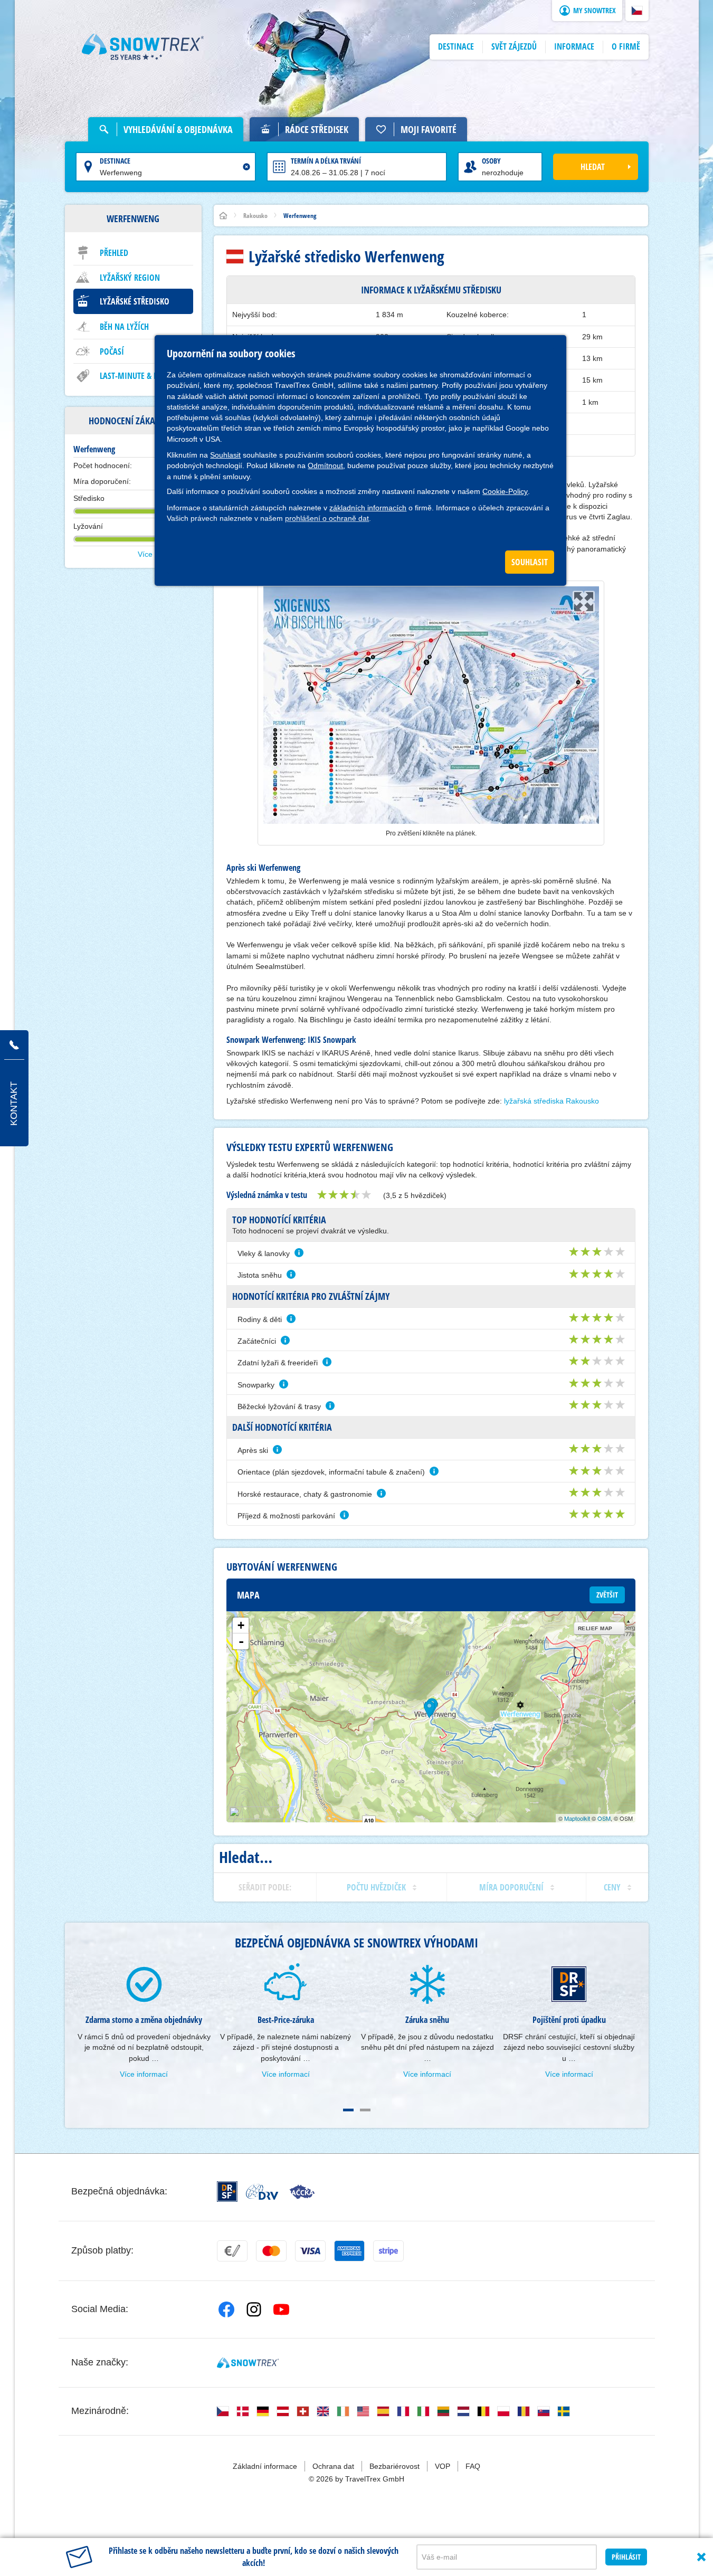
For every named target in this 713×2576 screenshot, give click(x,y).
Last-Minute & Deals (137, 376)
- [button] (241, 1641)
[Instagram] (254, 2309)
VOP (443, 2466)
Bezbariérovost (394, 2466)
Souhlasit (225, 455)
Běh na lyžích (124, 327)
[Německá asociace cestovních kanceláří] (262, 2192)
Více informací (144, 2074)
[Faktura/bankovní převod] (232, 2251)
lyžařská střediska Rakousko (552, 1101)
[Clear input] (246, 167)
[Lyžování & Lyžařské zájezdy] (143, 47)
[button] (637, 11)
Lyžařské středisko (135, 301)
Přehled (114, 253)
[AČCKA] (302, 2192)
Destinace (115, 161)
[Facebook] (226, 2309)
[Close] (701, 2557)
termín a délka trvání (326, 161)
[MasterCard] (271, 2251)
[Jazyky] (223, 2411)
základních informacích (368, 508)
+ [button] (241, 1625)
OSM (604, 1818)
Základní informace (265, 2466)
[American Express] (349, 2251)
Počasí (112, 351)
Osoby (491, 161)
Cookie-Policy (505, 491)
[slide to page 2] (365, 2110)
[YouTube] (281, 2309)
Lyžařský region (130, 278)
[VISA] (310, 2251)
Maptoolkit (577, 1818)
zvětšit (607, 1595)
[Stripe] (388, 2251)
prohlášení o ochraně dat (327, 518)
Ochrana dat (333, 2466)
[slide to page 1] (348, 2110)
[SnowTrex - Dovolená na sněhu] (248, 2363)
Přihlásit (626, 2557)
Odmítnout (325, 465)
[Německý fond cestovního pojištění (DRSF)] (227, 2192)
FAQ (473, 2466)
